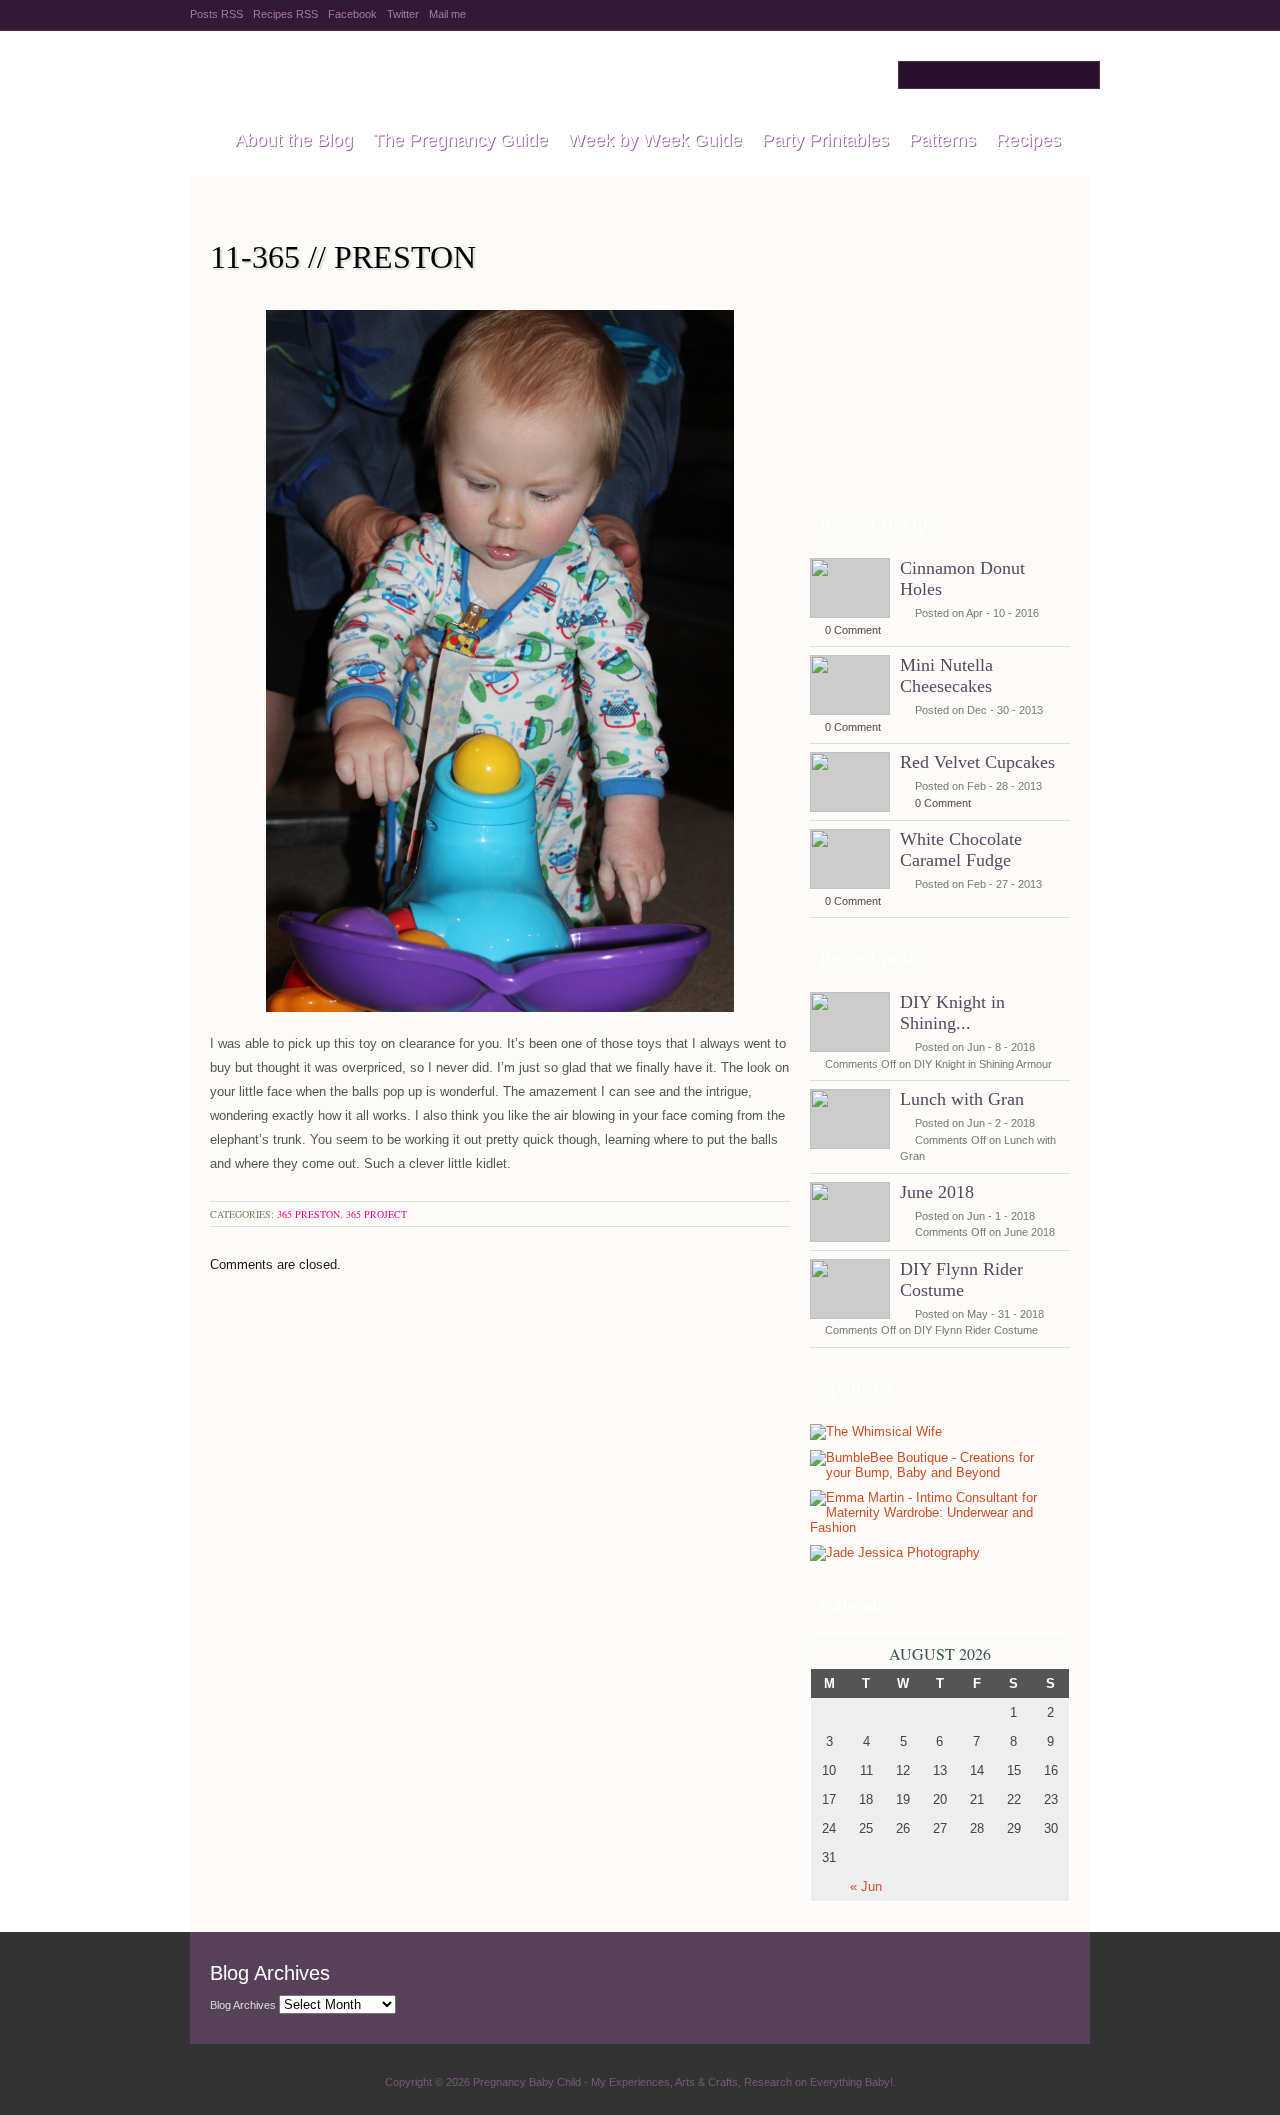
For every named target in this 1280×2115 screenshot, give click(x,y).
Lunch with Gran (962, 1099)
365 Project (376, 1214)
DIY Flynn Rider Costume (961, 1279)
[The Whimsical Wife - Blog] (876, 1432)
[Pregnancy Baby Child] (202, 141)
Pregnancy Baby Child (441, 75)
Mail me (447, 14)
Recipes (1028, 140)
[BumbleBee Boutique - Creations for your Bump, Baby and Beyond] (935, 1472)
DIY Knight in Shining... (952, 1012)
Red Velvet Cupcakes (977, 762)
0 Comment (853, 630)
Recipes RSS (285, 14)
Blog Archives (243, 2005)
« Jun (866, 1886)
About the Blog (294, 140)
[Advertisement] (940, 369)
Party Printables (825, 140)
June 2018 (937, 1192)
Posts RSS (216, 14)
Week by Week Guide (655, 140)
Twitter (403, 14)
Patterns (942, 140)
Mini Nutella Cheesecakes (946, 675)
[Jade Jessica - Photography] (895, 1553)
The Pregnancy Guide (460, 140)
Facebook (352, 14)
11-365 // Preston (343, 257)
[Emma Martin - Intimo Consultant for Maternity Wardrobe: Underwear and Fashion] (935, 1527)
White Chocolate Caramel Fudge (961, 849)
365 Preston (308, 1214)
